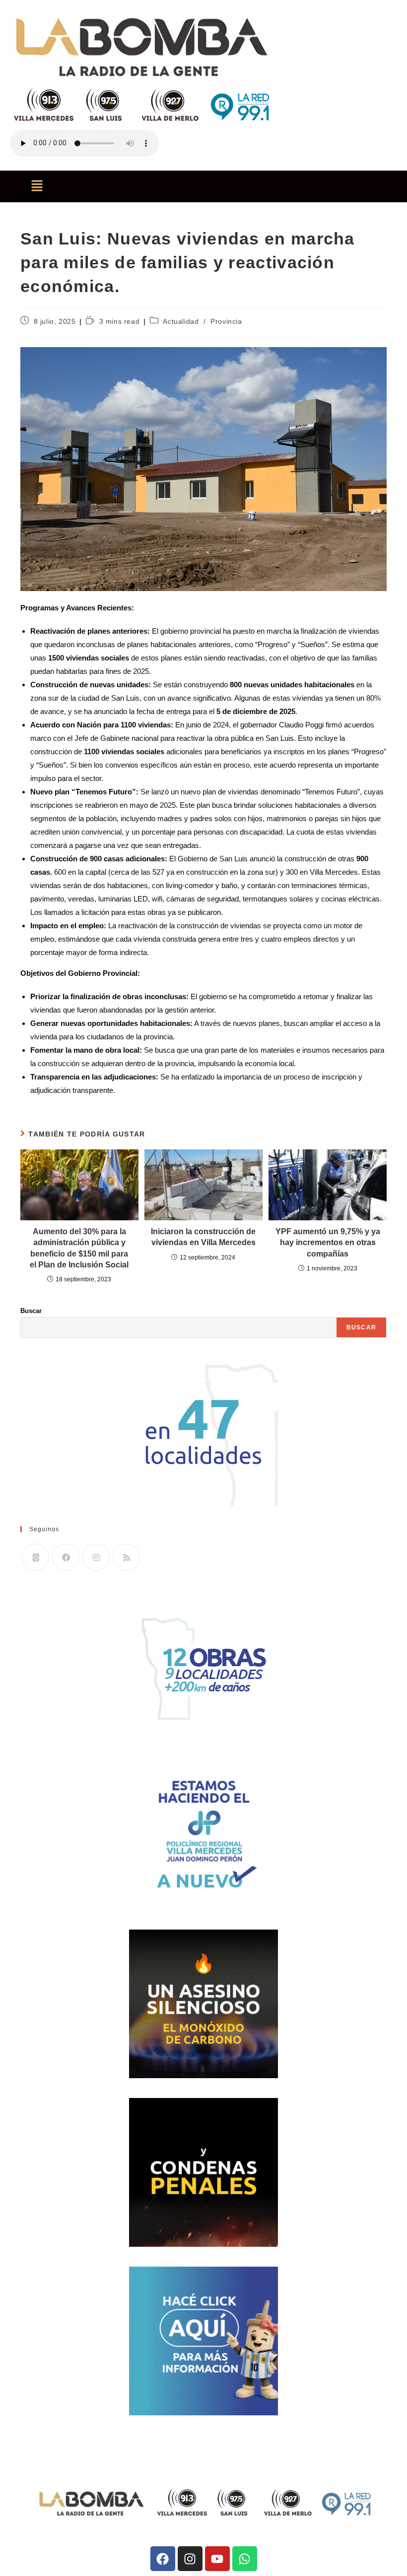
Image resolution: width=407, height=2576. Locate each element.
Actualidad (181, 321)
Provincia (226, 321)
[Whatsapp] (245, 2559)
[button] (37, 186)
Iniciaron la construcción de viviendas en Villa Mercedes (203, 1237)
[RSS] (126, 1557)
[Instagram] (96, 1557)
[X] (35, 1557)
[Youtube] (217, 2559)
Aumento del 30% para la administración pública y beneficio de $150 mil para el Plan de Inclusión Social (79, 1248)
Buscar (31, 1311)
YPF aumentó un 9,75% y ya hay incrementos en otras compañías (328, 1243)
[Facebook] (66, 1557)
